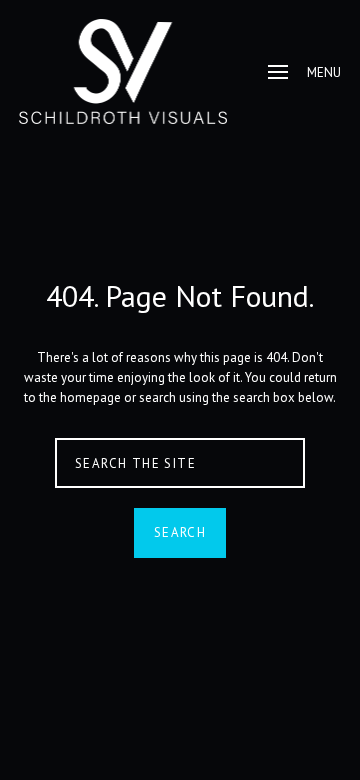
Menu (324, 72)
